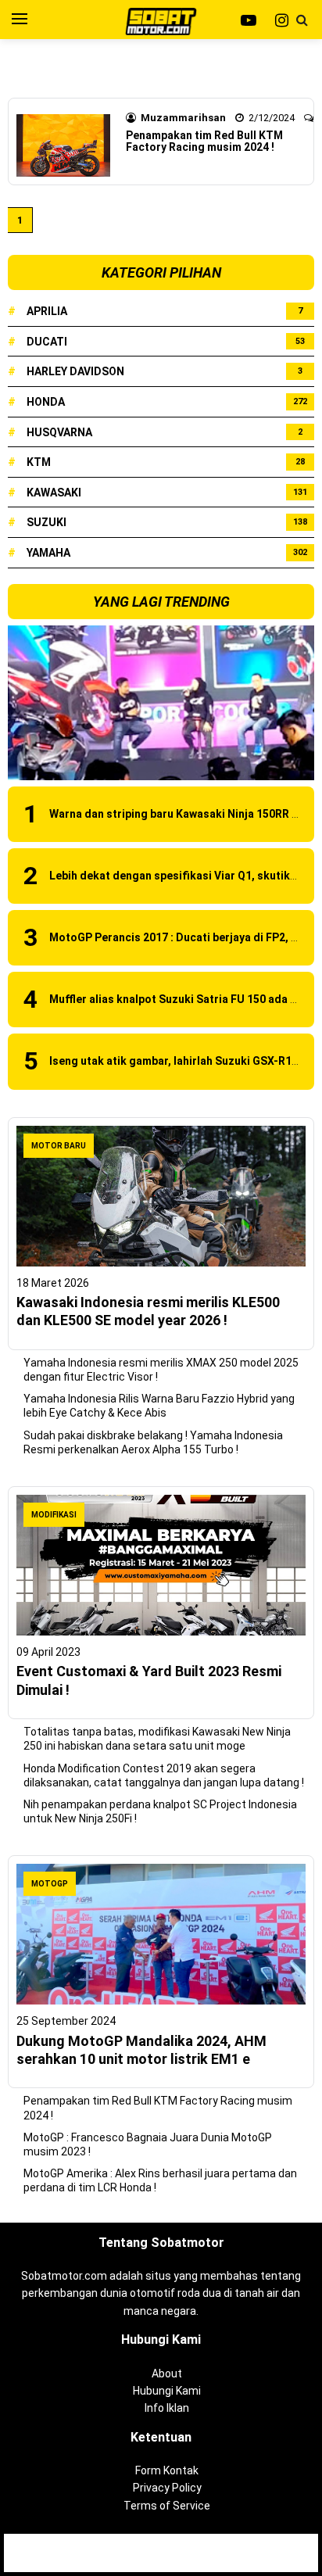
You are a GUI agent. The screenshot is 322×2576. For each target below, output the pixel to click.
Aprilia (47, 311)
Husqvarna (59, 432)
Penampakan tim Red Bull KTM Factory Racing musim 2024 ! (204, 141)
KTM (39, 462)
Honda (46, 402)
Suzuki (47, 522)
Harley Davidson (75, 371)
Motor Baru (59, 1146)
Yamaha (48, 553)
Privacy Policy (167, 2488)
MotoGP (50, 1884)
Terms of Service (167, 2506)
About (167, 2374)
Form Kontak (167, 2470)
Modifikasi (54, 1515)
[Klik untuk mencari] (302, 20)
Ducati (47, 342)
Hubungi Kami (167, 2391)
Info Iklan (167, 2408)
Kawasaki (54, 493)
